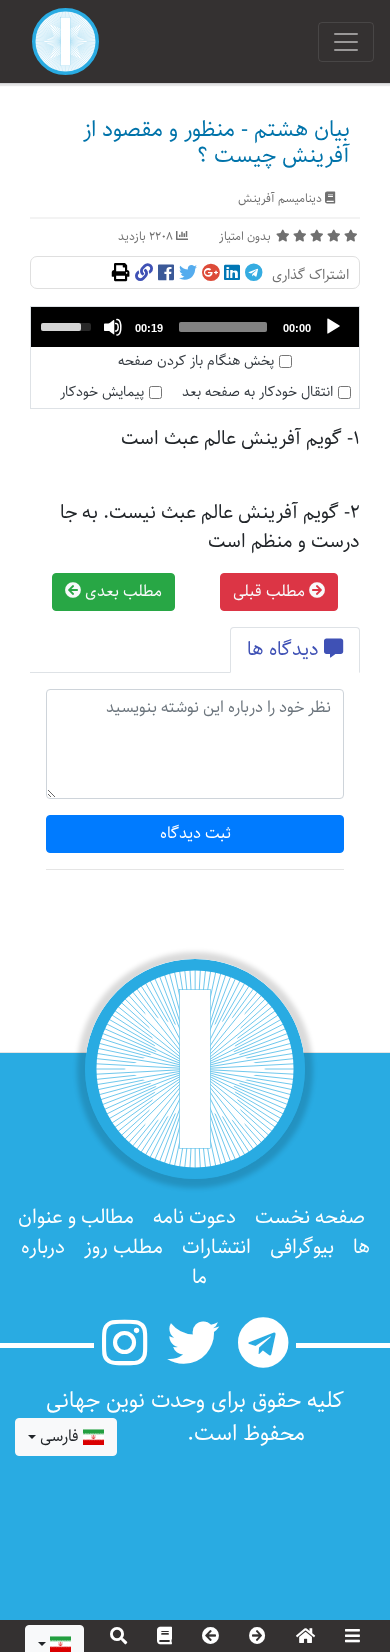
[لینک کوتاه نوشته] (144, 274)
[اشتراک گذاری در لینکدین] (232, 274)
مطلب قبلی (271, 591)
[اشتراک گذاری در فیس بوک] (166, 274)
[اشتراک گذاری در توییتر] (188, 274)
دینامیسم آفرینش (280, 198)
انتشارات (216, 1247)
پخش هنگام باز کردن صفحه (196, 361)
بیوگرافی (302, 1247)
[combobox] (66, 1437)
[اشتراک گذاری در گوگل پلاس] (210, 274)
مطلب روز (123, 1247)
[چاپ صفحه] (121, 274)
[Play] (333, 327)
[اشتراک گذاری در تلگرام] (253, 274)
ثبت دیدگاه (195, 833)
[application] (195, 327)
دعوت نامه (194, 1217)
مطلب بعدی (121, 591)
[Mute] (113, 327)
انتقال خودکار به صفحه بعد (257, 392)
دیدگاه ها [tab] (285, 649)
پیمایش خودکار (102, 392)
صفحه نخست (310, 1217)
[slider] (223, 327)
